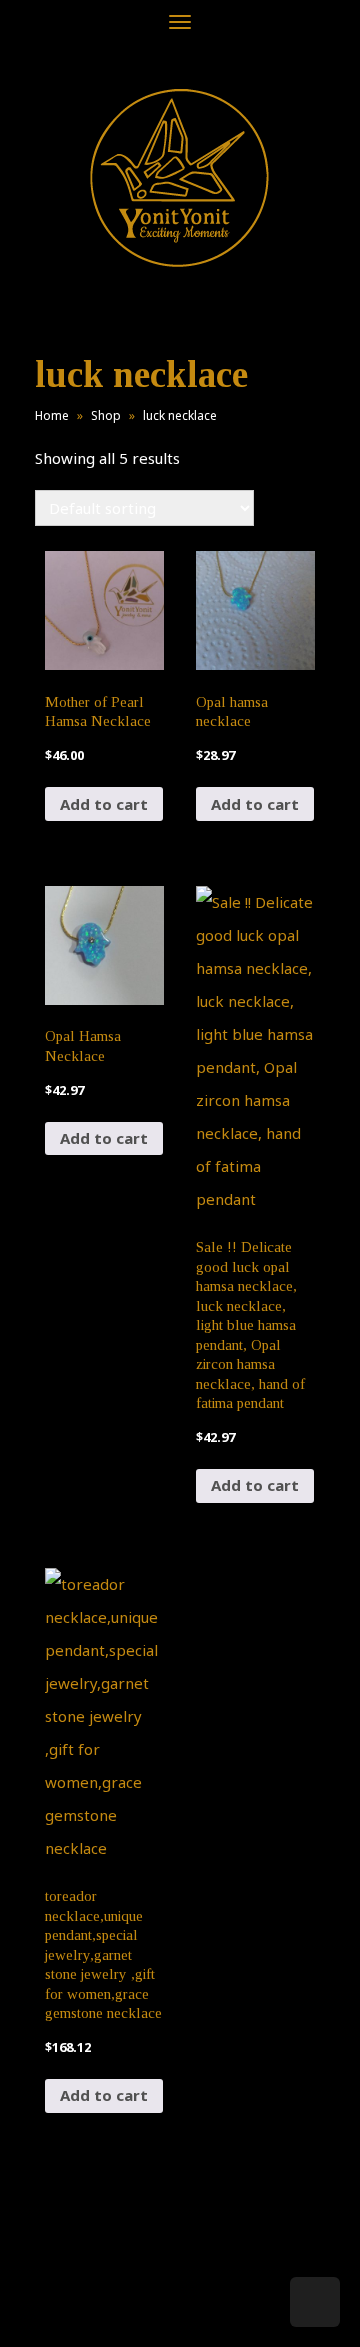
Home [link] (52, 415)
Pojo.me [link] (147, 2299)
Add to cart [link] (104, 804)
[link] (180, 177)
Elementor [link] (209, 2311)
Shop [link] (106, 415)
